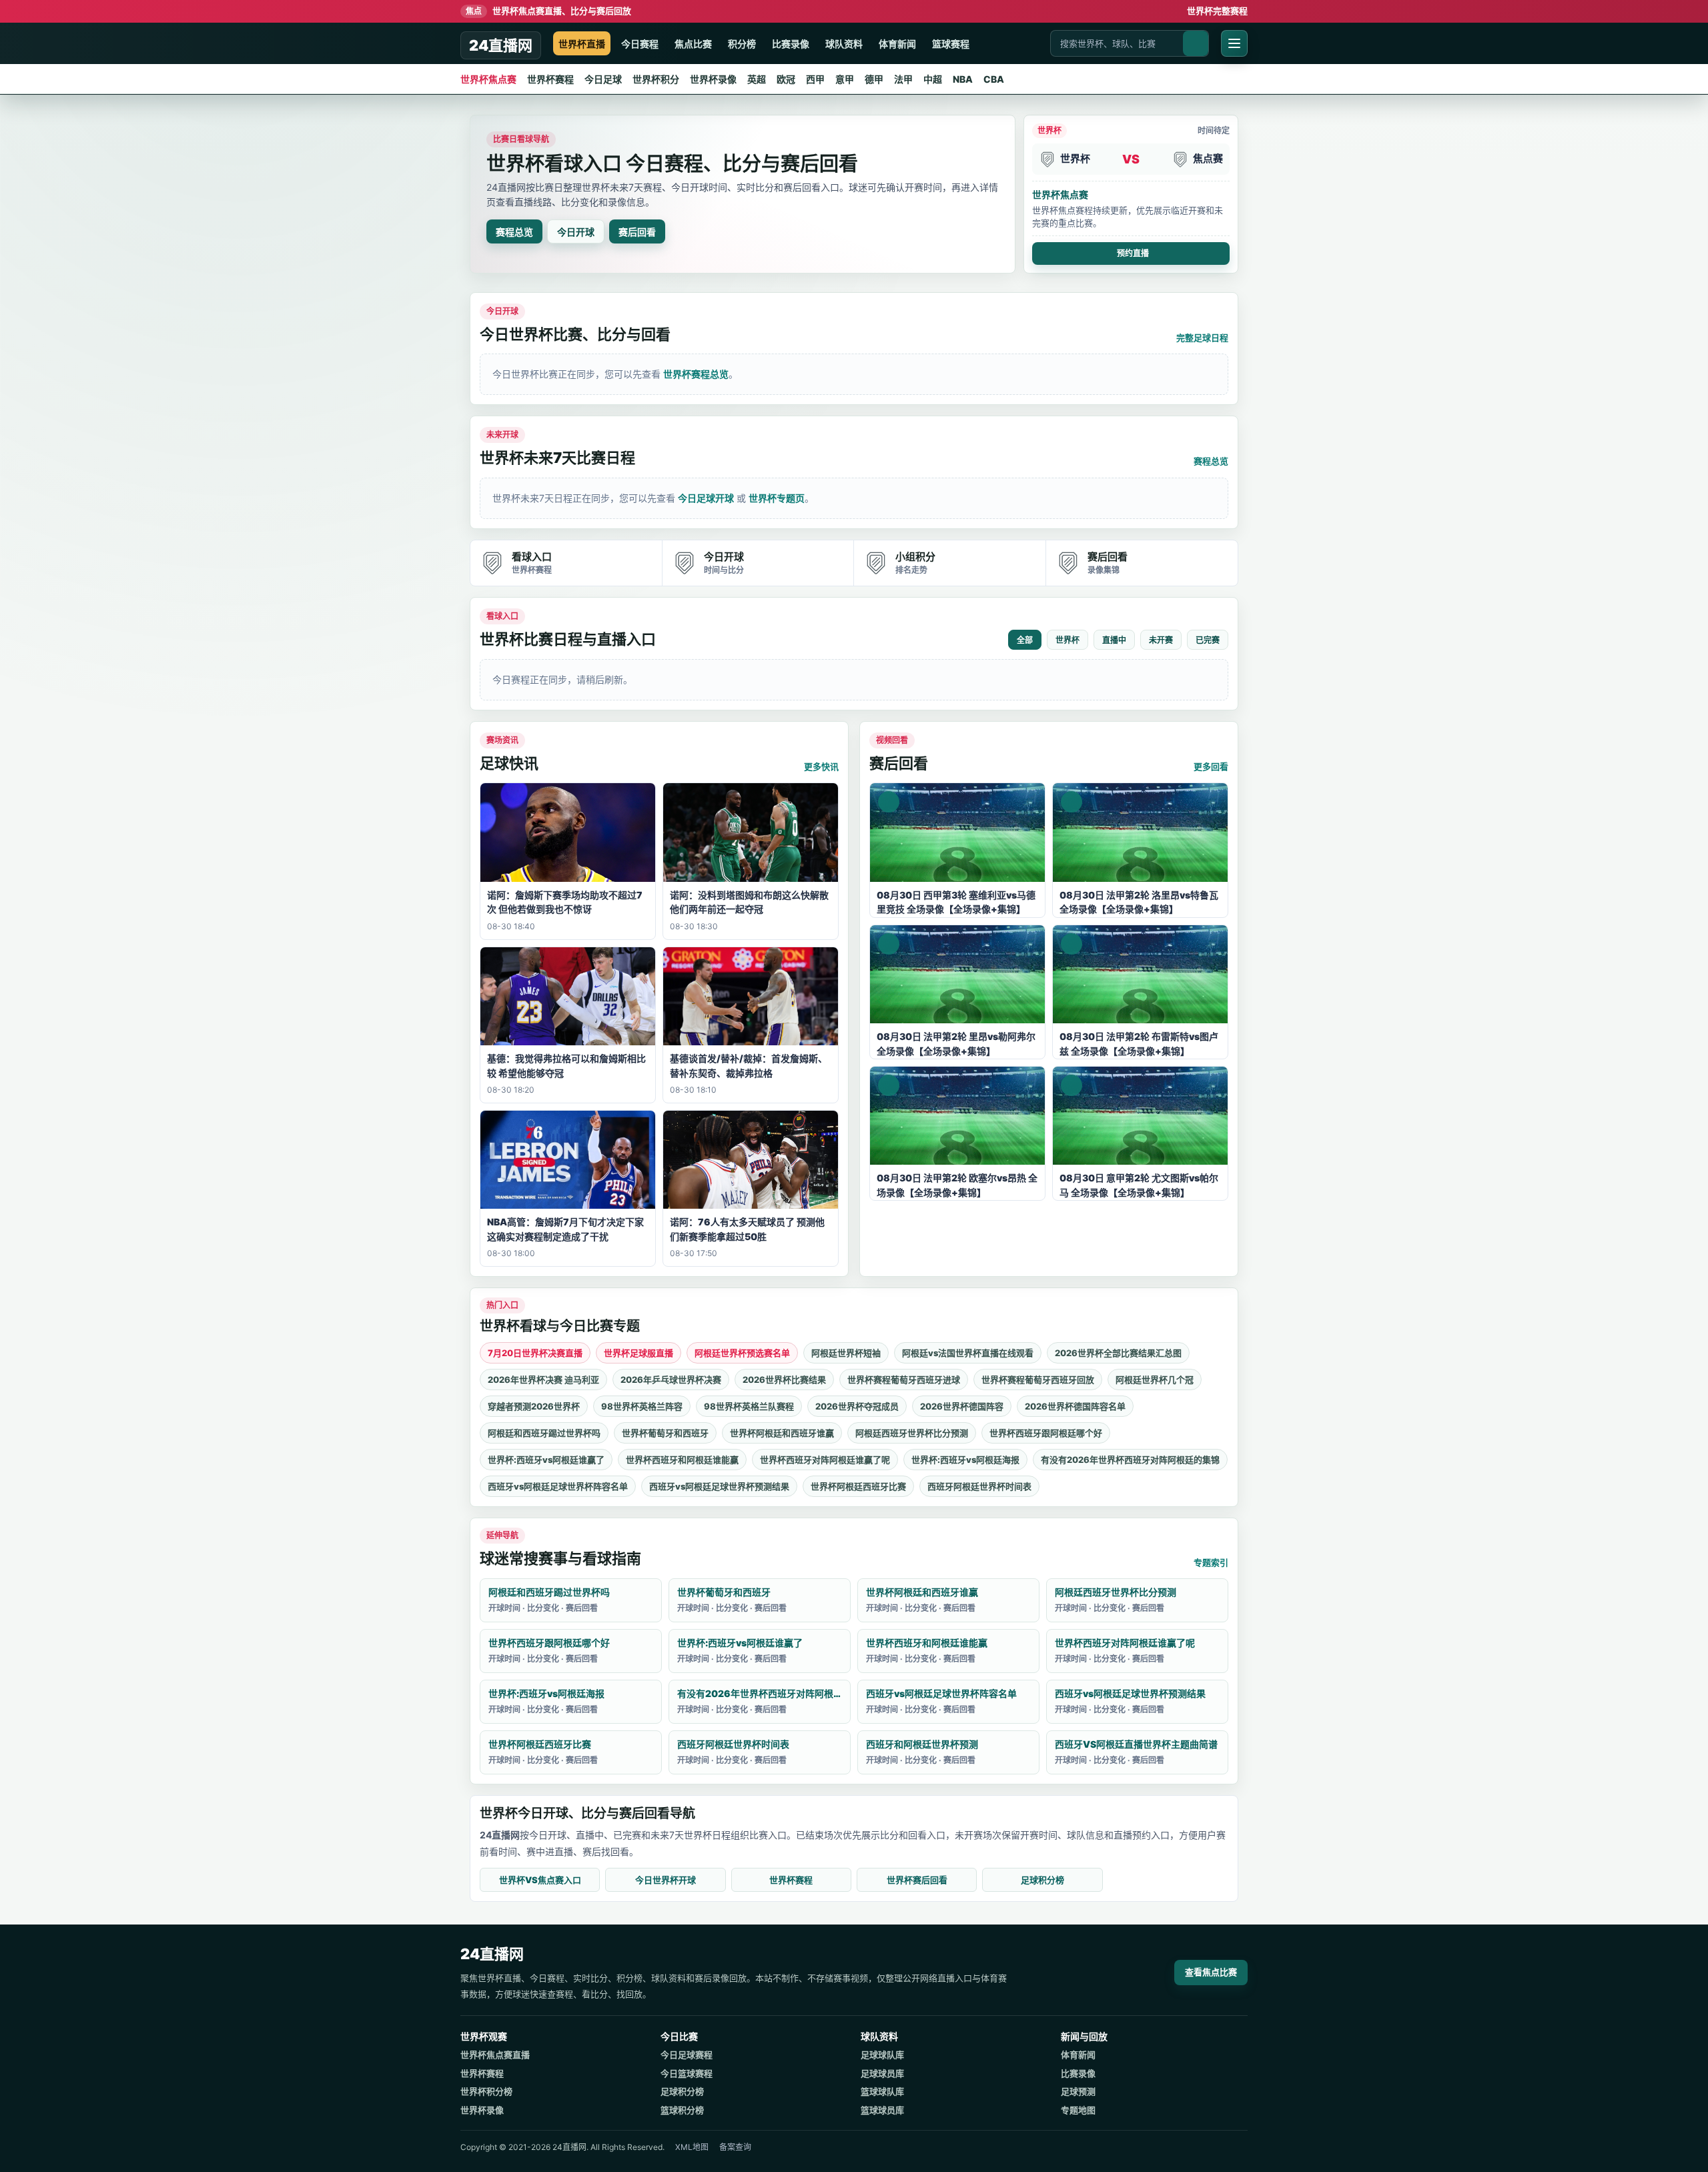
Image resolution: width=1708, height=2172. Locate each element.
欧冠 (786, 79)
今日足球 (603, 79)
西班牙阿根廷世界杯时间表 (979, 1486)
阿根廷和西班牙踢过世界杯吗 (544, 1433)
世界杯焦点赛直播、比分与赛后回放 (548, 11)
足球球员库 (882, 2073)
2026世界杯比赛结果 (784, 1380)
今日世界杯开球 (666, 1880)
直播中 (1114, 640)
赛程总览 (514, 232)
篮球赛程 (951, 44)
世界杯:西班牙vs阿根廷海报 (965, 1460)
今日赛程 (640, 44)
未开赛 (1161, 640)
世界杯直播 (582, 44)
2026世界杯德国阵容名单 (1075, 1406)
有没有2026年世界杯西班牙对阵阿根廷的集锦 (1130, 1460)
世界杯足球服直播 (638, 1353)
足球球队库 (882, 2055)
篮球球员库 (882, 2110)
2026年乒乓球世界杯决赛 (671, 1380)
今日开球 (576, 232)
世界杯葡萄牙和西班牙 (665, 1433)
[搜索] (1196, 43)
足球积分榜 (1042, 1880)
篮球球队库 (882, 2091)
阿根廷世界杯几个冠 (1155, 1380)
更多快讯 (821, 766)
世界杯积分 (656, 79)
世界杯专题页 (777, 498)
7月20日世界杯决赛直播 (535, 1353)
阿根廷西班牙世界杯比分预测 (912, 1433)
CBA (994, 79)
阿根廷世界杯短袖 (846, 1353)
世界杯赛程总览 (696, 374)
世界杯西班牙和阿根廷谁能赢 (682, 1460)
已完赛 (1208, 640)
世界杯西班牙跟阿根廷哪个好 (1046, 1433)
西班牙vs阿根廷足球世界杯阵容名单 (558, 1486)
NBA (963, 79)
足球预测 (1078, 2091)
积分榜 (742, 44)
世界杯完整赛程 (1217, 11)
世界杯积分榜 (486, 2091)
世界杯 (1067, 640)
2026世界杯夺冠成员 (857, 1406)
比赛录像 (791, 44)
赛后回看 (637, 232)
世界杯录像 (713, 79)
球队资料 (844, 44)
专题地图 (1078, 2110)
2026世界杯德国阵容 (962, 1406)
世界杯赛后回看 (917, 1880)
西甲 (815, 79)
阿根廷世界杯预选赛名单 (742, 1353)
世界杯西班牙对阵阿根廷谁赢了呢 (825, 1460)
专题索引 (1211, 1562)
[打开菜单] (1234, 43)
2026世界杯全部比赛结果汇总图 (1118, 1353)
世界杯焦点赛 (488, 79)
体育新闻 (897, 44)
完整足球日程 (1202, 338)
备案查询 (735, 2147)
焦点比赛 (693, 44)
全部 (1025, 640)
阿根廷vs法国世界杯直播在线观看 (968, 1353)
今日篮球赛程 (687, 2073)
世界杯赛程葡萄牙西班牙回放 (1038, 1380)
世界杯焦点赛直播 (495, 2055)
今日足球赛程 (687, 2055)
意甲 (845, 79)
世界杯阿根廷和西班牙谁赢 (782, 1433)
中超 (933, 79)
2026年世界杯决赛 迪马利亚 (543, 1380)
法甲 (903, 79)
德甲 (874, 79)
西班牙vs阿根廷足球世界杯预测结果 (719, 1486)
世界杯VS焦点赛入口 (540, 1880)
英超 (757, 79)
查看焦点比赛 (1211, 1972)
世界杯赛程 (550, 79)
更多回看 (1211, 766)
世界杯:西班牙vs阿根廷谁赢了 (546, 1460)
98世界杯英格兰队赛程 (749, 1406)
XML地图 (692, 2147)
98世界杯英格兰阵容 (642, 1406)
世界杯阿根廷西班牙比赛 (858, 1486)
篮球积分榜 (682, 2110)
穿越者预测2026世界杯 (534, 1406)
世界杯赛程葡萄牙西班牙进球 (904, 1380)
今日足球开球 (706, 498)
